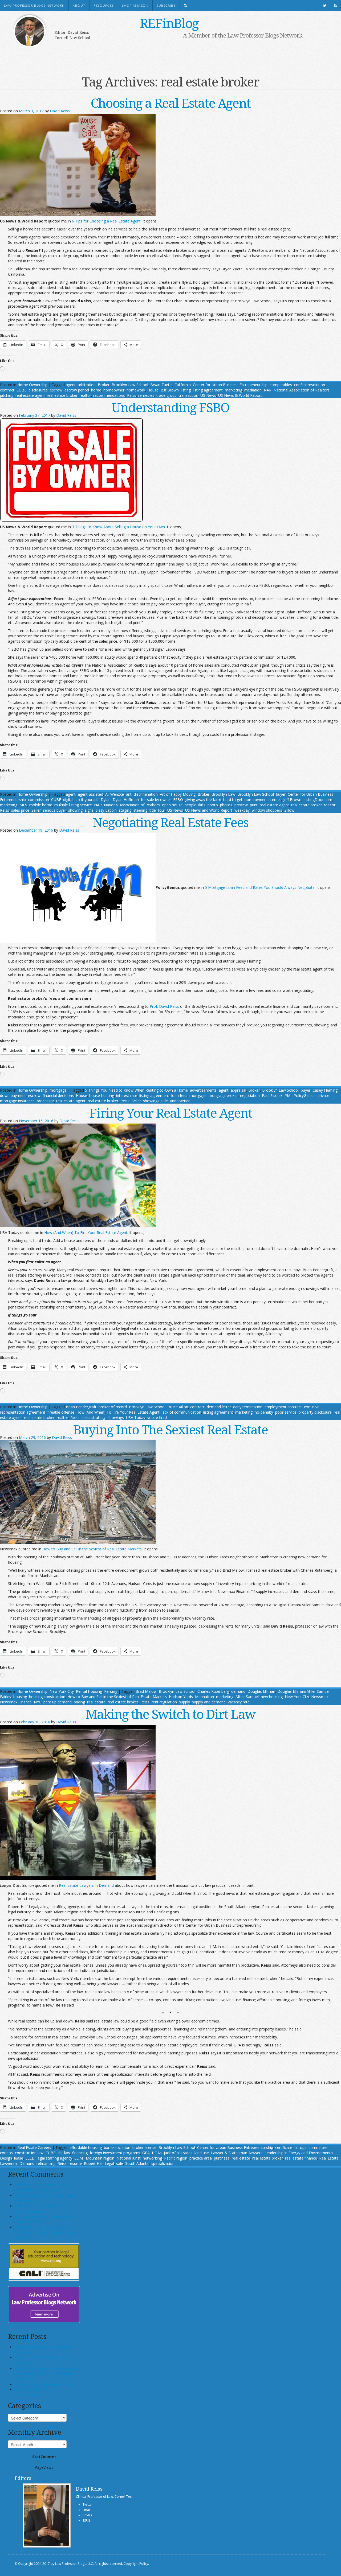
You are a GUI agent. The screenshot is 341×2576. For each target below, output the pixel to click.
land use (202, 2153)
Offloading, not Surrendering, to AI (44, 2384)
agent (71, 385)
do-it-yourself (87, 800)
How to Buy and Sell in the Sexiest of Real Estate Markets (92, 1549)
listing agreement (208, 390)
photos (226, 805)
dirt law (64, 2153)
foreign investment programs (115, 2153)
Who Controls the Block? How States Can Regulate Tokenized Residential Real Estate (46, 2374)
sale (120, 2163)
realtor (85, 395)
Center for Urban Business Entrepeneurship (230, 385)
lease (19, 2158)
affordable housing (86, 2147)
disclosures (38, 390)
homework (136, 390)
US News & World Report (240, 395)
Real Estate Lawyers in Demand (86, 1885)
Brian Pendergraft (81, 1407)
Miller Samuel (247, 1697)
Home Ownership (32, 385)
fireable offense (61, 1412)
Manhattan (204, 1697)
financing (80, 2153)
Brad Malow (146, 1691)
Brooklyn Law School (130, 385)
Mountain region (100, 2158)
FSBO (178, 800)
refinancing (46, 2163)
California (183, 385)
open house (172, 805)
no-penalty (264, 1412)
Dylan (106, 800)
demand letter (219, 1407)
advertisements (203, 1090)
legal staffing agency (54, 2158)
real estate (96, 1702)
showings (151, 1101)
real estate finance (301, 2158)
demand (238, 1691)
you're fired (157, 1417)
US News (208, 395)
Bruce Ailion (178, 1407)
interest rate (127, 1095)
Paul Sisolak (272, 1095)
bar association (117, 2147)
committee (318, 2147)
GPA (146, 2153)
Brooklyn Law (223, 794)
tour (162, 810)
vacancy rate (239, 1702)
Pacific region (176, 2158)
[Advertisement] (163, 55)
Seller (36, 810)
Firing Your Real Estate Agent (171, 1113)
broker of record (113, 1407)
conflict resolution (310, 385)
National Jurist (129, 2158)
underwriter (180, 1101)
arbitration (87, 385)
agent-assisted (90, 794)
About (79, 6)
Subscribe (166, 6)
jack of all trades (178, 2153)
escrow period (77, 390)
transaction (188, 395)
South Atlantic (137, 2163)
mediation (253, 390)
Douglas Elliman (261, 1691)
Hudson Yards (181, 1697)
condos (6, 2153)
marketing (234, 390)
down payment (13, 1095)
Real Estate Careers (34, 2147)
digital (68, 800)
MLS (23, 805)
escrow (56, 390)
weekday (242, 810)
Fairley (6, 1697)
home (96, 390)
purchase (222, 2158)
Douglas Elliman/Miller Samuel (303, 1691)
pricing (79, 1702)
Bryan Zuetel (161, 385)
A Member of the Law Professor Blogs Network (243, 35)
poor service (286, 1412)
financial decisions (58, 1095)
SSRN (86, 2521)
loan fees (179, 1095)
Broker (104, 385)
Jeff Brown (170, 390)
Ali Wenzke (115, 794)
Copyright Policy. (136, 2564)
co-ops (300, 2147)
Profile (88, 2515)
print (254, 805)
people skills (195, 805)
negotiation (250, 1095)
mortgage (58, 1090)
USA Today (136, 1417)
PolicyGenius (305, 1095)
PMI (288, 1095)
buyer (281, 794)
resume (75, 2163)
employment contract (283, 1407)
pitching (7, 395)
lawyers (256, 2153)
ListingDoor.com (318, 800)
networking (152, 2158)
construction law (29, 2153)
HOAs (157, 2153)
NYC (38, 1702)
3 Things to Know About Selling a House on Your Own (118, 527)
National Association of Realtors (302, 390)
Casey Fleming (325, 1090)
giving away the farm (203, 800)
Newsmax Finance (16, 1702)
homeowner (114, 390)
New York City (62, 1691)
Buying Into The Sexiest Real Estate (170, 1429)
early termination (248, 1407)
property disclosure (315, 1412)
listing (186, 390)
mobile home (41, 805)
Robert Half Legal (99, 2163)
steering (140, 810)
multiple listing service (73, 805)
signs (89, 810)
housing (20, 1697)
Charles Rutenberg (213, 1691)
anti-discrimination (142, 794)
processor (45, 1101)
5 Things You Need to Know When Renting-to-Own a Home (136, 1090)
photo (213, 805)
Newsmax (320, 1697)
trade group (167, 395)
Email (87, 2510)
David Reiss (60, 111)
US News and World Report (209, 810)
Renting (111, 1691)
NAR (268, 390)
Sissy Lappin (106, 810)
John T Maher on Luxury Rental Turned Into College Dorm (41, 2187)
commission (38, 800)
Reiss (132, 395)
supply (184, 1702)
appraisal (238, 1090)
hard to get (233, 800)
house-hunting (102, 1095)
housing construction (47, 1697)
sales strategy (94, 1417)
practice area (201, 2158)
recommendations (109, 395)
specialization (163, 2163)
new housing (272, 1697)
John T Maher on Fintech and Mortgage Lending (40, 2209)
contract (7, 390)
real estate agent (30, 395)
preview (241, 805)
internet (274, 800)
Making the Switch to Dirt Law (170, 1714)
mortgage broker (223, 1095)
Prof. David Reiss (164, 1006)
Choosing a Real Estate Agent (170, 103)
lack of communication (181, 1412)
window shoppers (267, 810)
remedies (146, 395)
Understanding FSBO (170, 407)
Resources (104, 6)
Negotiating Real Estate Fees (170, 822)
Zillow (289, 810)
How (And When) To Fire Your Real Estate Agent (86, 1233)
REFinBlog (169, 23)
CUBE (21, 390)
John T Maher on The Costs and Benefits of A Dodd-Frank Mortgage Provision (46, 2233)
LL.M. (79, 2158)
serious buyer (54, 810)
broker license (144, 2147)
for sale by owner (156, 800)
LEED (30, 2158)
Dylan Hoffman (126, 800)
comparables (281, 385)
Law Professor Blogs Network (34, 6)
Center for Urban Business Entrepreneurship (235, 2147)
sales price (20, 810)
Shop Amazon (135, 6)
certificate (284, 2147)
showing (75, 810)
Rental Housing (89, 1691)
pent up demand (58, 1702)
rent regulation (164, 1702)
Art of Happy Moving (178, 794)
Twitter (88, 2505)
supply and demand (209, 1702)
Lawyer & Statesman (229, 2153)
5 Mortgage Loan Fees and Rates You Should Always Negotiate (260, 887)
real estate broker (62, 395)
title (153, 810)
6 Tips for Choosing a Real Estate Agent (106, 221)
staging (125, 810)
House (153, 390)
